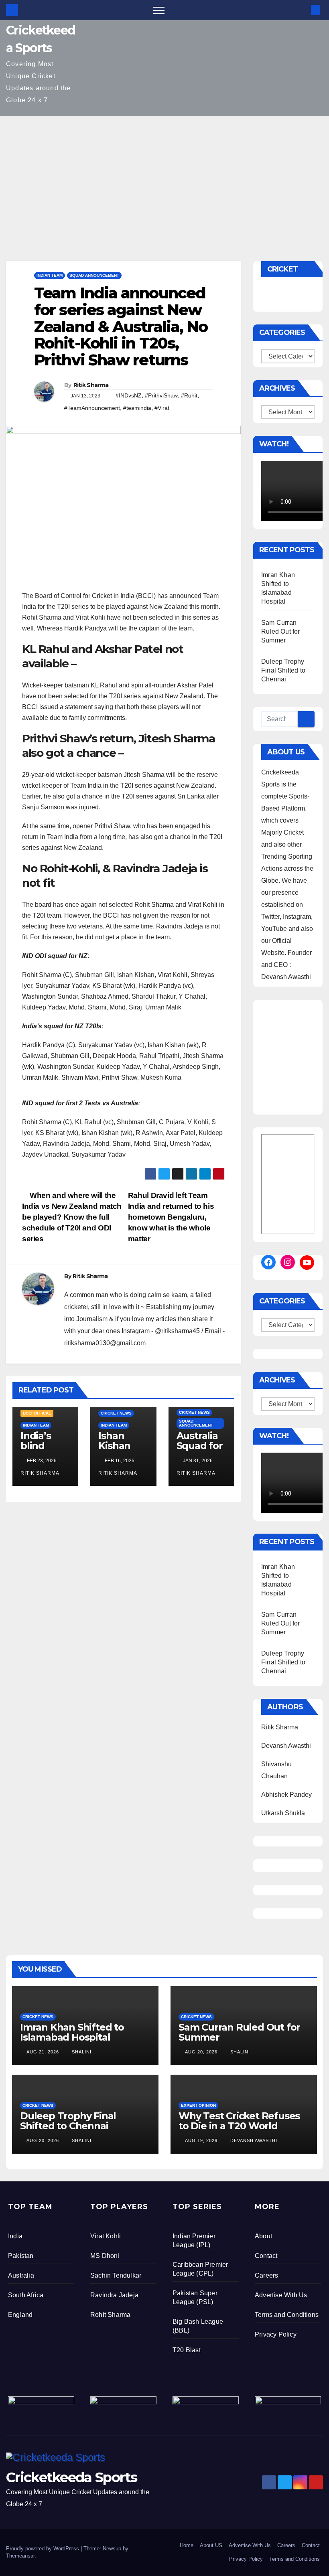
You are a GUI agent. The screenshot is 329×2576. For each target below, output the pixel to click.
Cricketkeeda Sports (72, 2477)
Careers (266, 2275)
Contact (266, 2256)
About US (211, 2545)
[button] (302, 10)
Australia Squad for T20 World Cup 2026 (201, 1451)
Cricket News (116, 1413)
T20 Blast (187, 2350)
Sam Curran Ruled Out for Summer (281, 631)
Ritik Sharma (91, 385)
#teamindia (137, 408)
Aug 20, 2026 (201, 2052)
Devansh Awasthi (253, 2140)
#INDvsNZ (129, 395)
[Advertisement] (164, 176)
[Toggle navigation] (159, 10)
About (263, 2236)
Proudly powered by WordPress (43, 2549)
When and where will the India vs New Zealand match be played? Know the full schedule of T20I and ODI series (72, 1217)
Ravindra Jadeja (114, 2295)
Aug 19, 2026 (201, 2140)
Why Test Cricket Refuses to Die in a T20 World (239, 2121)
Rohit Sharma (110, 2315)
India (15, 2236)
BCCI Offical (37, 1413)
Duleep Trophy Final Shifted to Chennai (283, 670)
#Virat (162, 408)
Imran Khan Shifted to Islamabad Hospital (72, 2032)
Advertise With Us (281, 2295)
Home (187, 2545)
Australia (21, 2275)
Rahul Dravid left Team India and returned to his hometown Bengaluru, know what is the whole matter (171, 1217)
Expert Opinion (198, 2105)
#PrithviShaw (161, 395)
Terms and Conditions (287, 2315)
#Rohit (189, 395)
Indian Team (50, 275)
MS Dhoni (105, 2256)
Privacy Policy (276, 2334)
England (20, 2315)
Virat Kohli (106, 2236)
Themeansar (20, 2556)
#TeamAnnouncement (92, 408)
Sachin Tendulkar (116, 2275)
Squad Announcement (94, 275)
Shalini (81, 2052)
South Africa (26, 2295)
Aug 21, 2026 (43, 2052)
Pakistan (21, 2256)
